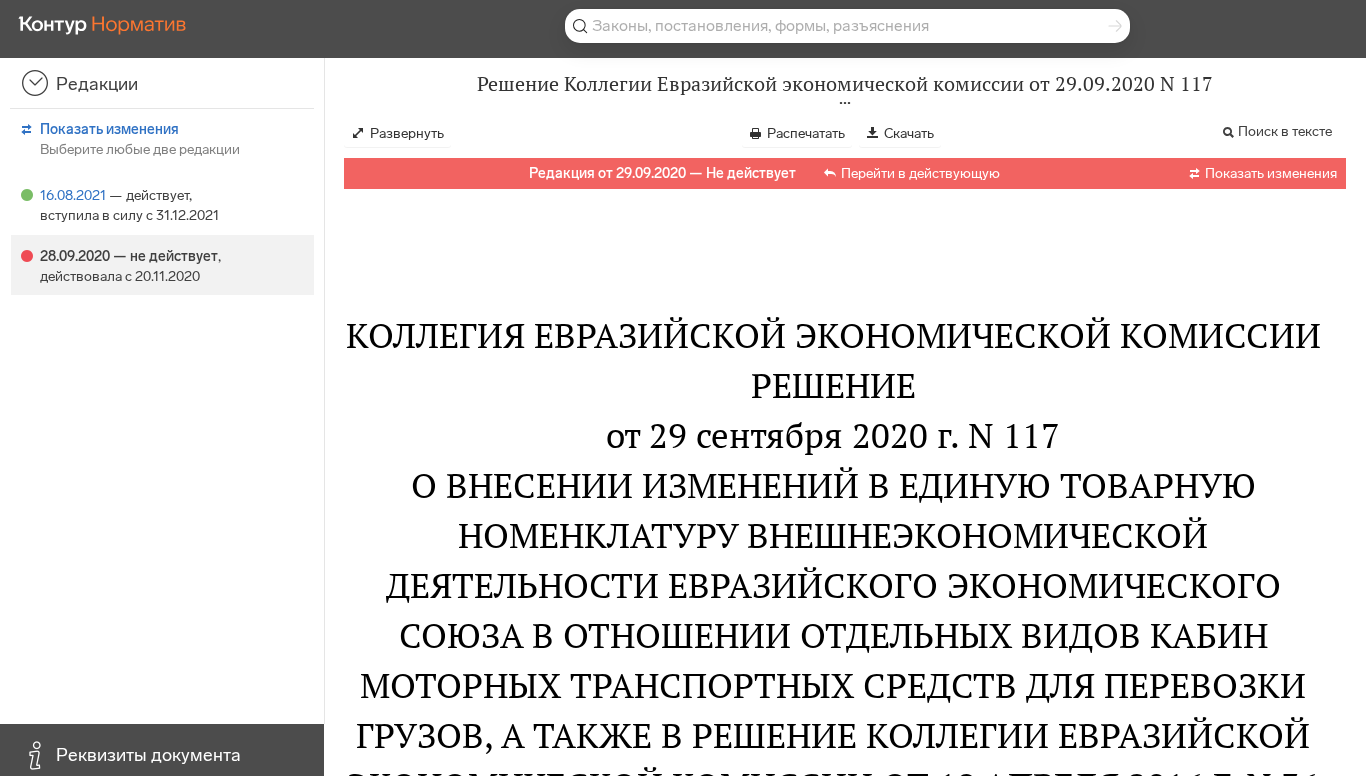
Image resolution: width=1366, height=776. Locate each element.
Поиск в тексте (1285, 131)
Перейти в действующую (920, 173)
